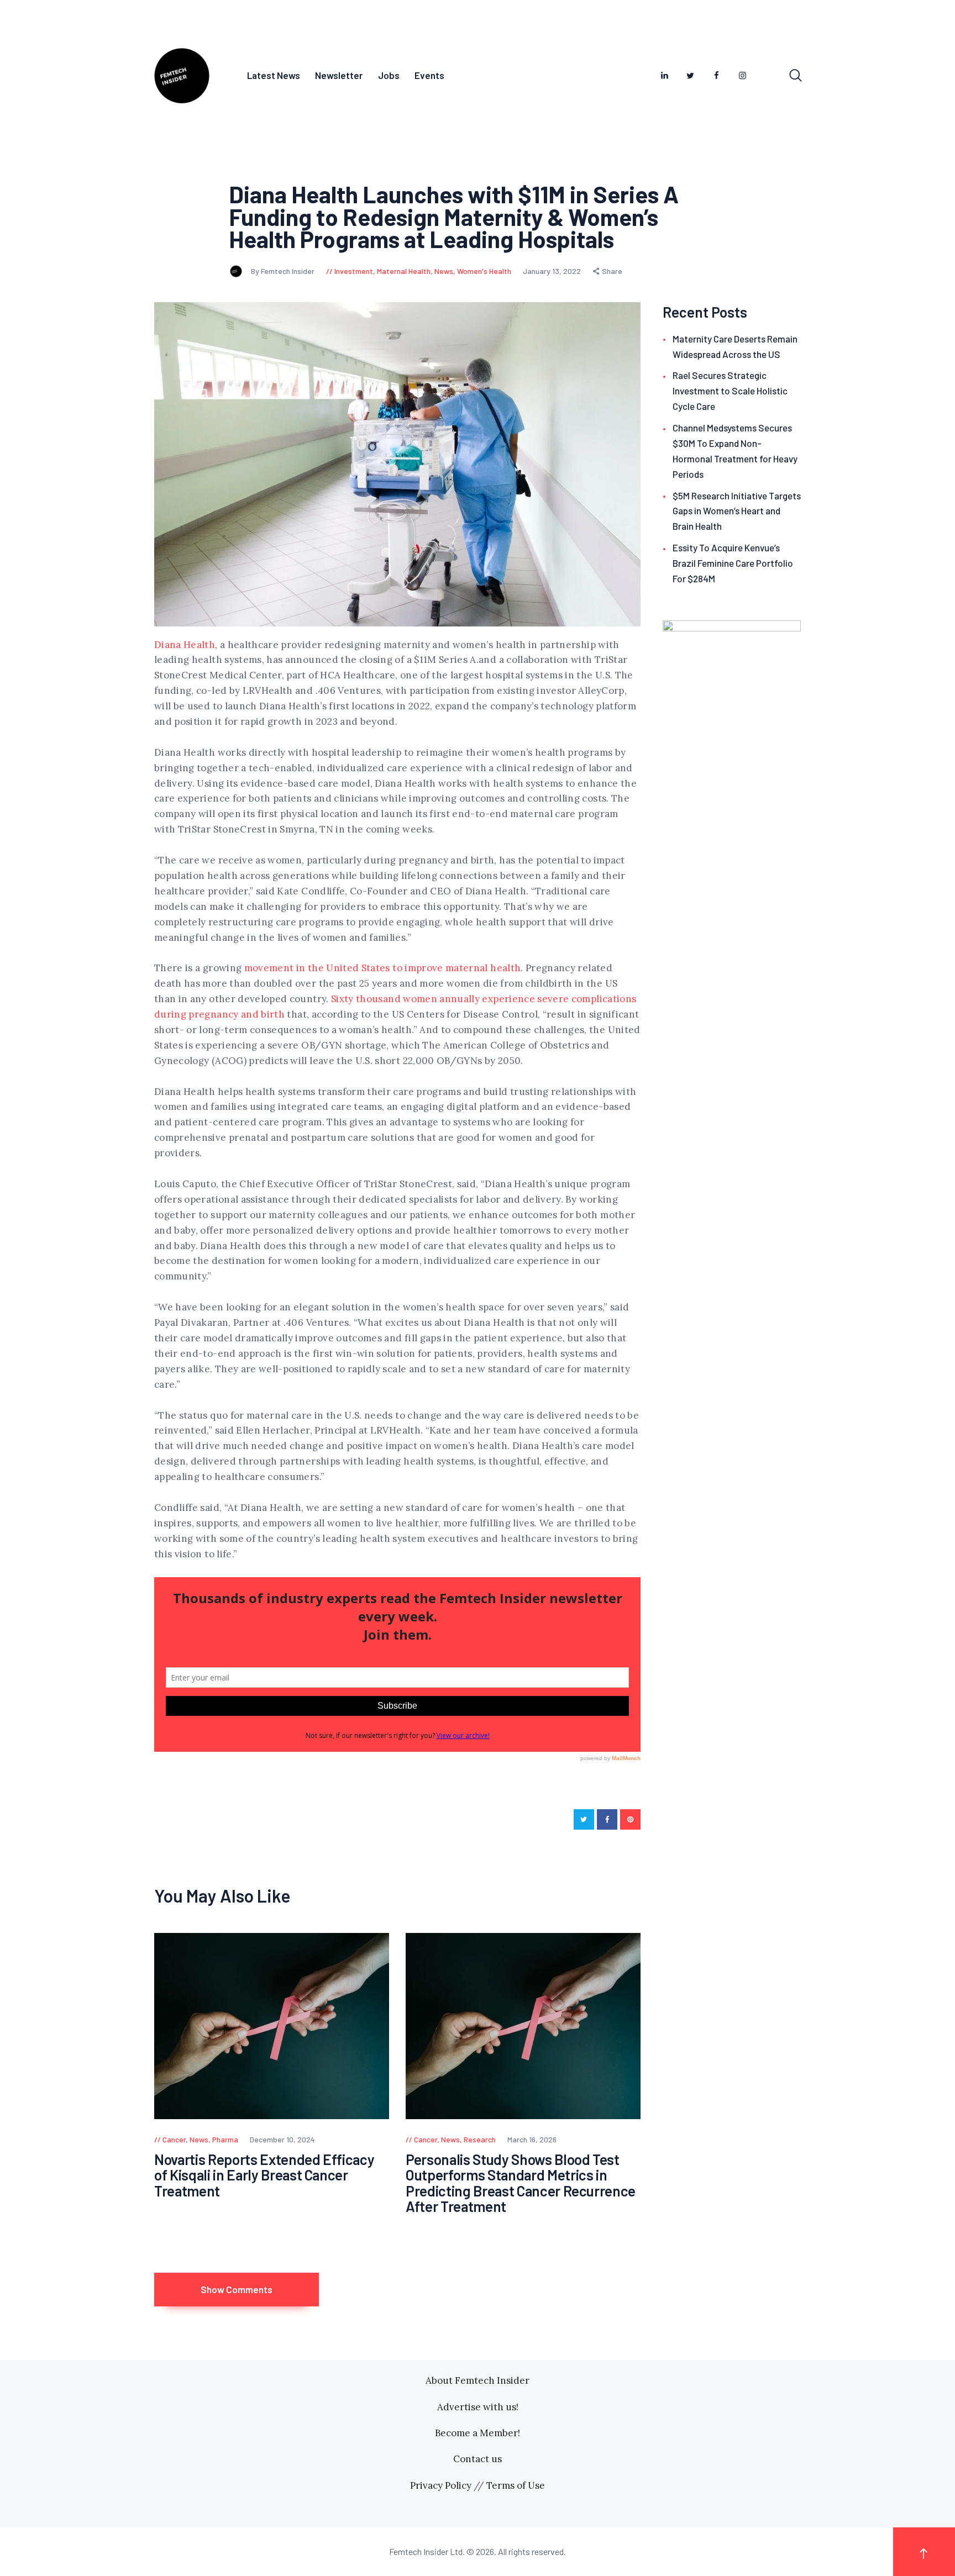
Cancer (174, 2139)
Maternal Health (404, 271)
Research (480, 2139)
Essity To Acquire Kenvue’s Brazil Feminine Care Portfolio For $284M (733, 563)
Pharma (225, 2139)
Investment (354, 271)
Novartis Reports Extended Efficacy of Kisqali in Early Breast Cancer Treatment (264, 2175)
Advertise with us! (478, 2407)
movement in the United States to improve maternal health (383, 968)
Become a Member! (478, 2433)
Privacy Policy (441, 2485)
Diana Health (185, 645)
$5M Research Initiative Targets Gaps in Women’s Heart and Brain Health (737, 511)
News (444, 271)
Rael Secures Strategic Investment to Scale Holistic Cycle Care (730, 391)
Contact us (478, 2459)
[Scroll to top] (924, 2551)
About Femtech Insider (478, 2380)
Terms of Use (516, 2485)
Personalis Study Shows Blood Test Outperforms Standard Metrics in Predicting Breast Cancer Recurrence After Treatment (521, 2183)
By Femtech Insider (284, 271)
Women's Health (484, 271)
